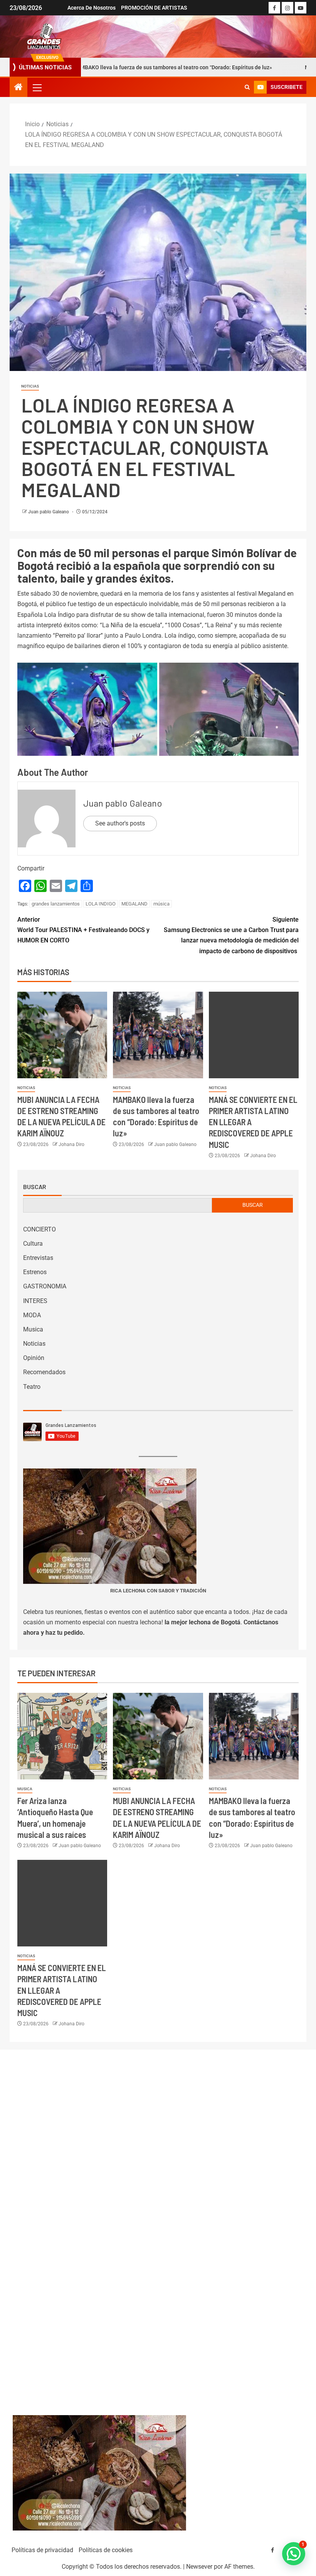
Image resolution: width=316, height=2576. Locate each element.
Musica (33, 1329)
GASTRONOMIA (45, 1286)
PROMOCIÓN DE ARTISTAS (154, 8)
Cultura (33, 1244)
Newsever (199, 2567)
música (161, 904)
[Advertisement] (158, 2225)
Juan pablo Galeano (49, 512)
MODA (32, 1315)
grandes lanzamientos (56, 904)
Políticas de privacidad (42, 2550)
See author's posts (120, 823)
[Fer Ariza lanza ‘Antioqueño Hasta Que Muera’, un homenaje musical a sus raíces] (62, 1736)
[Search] (247, 87)
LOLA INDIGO (101, 904)
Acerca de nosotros (92, 8)
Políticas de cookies (106, 2550)
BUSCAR (253, 1205)
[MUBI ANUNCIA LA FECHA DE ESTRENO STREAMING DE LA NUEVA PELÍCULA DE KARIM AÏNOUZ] (62, 1035)
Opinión (34, 1358)
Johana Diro (71, 1144)
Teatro (32, 1387)
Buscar (35, 1187)
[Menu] (37, 87)
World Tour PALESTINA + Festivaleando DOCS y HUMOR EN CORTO (83, 930)
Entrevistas (38, 1258)
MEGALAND (134, 904)
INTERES (35, 1301)
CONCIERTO (39, 1229)
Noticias (30, 386)
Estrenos (35, 1272)
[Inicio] (18, 88)
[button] (37, 87)
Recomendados (44, 1372)
